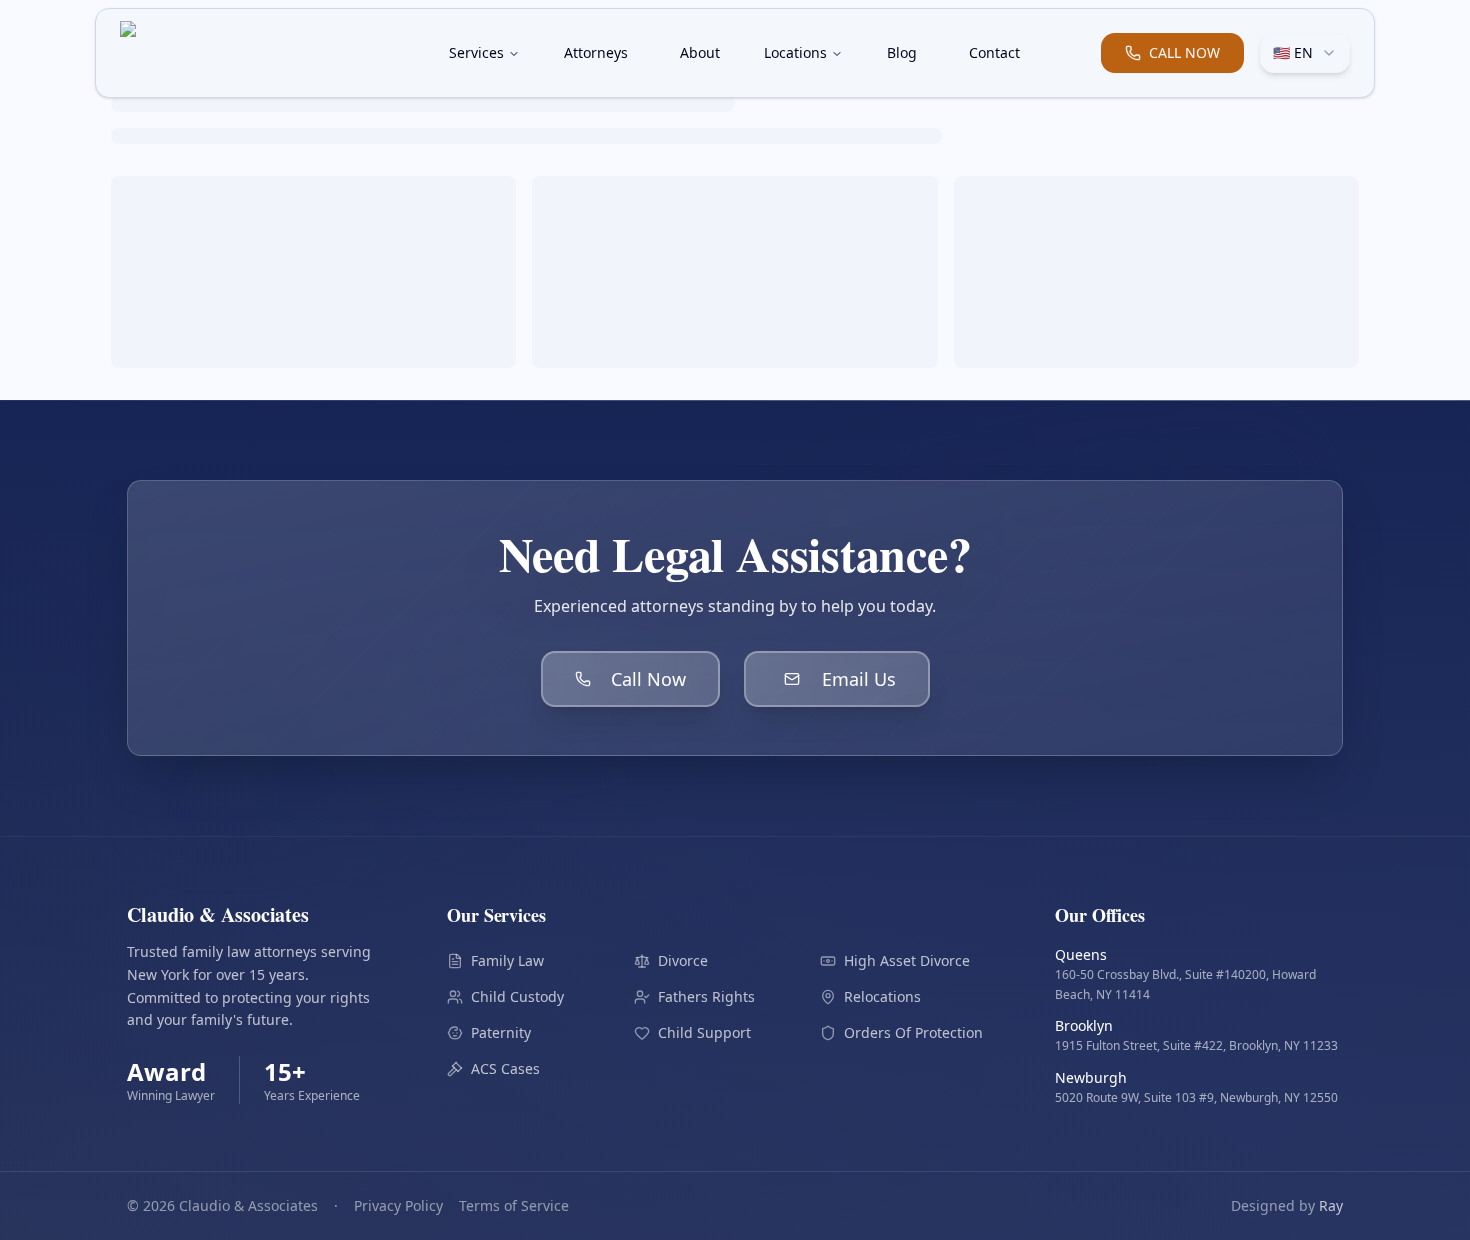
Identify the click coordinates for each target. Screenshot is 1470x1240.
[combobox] (1305, 53)
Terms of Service (514, 1205)
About (700, 52)
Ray (1331, 1205)
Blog (902, 52)
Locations (795, 52)
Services (476, 52)
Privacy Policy (398, 1205)
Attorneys (596, 52)
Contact (994, 52)
